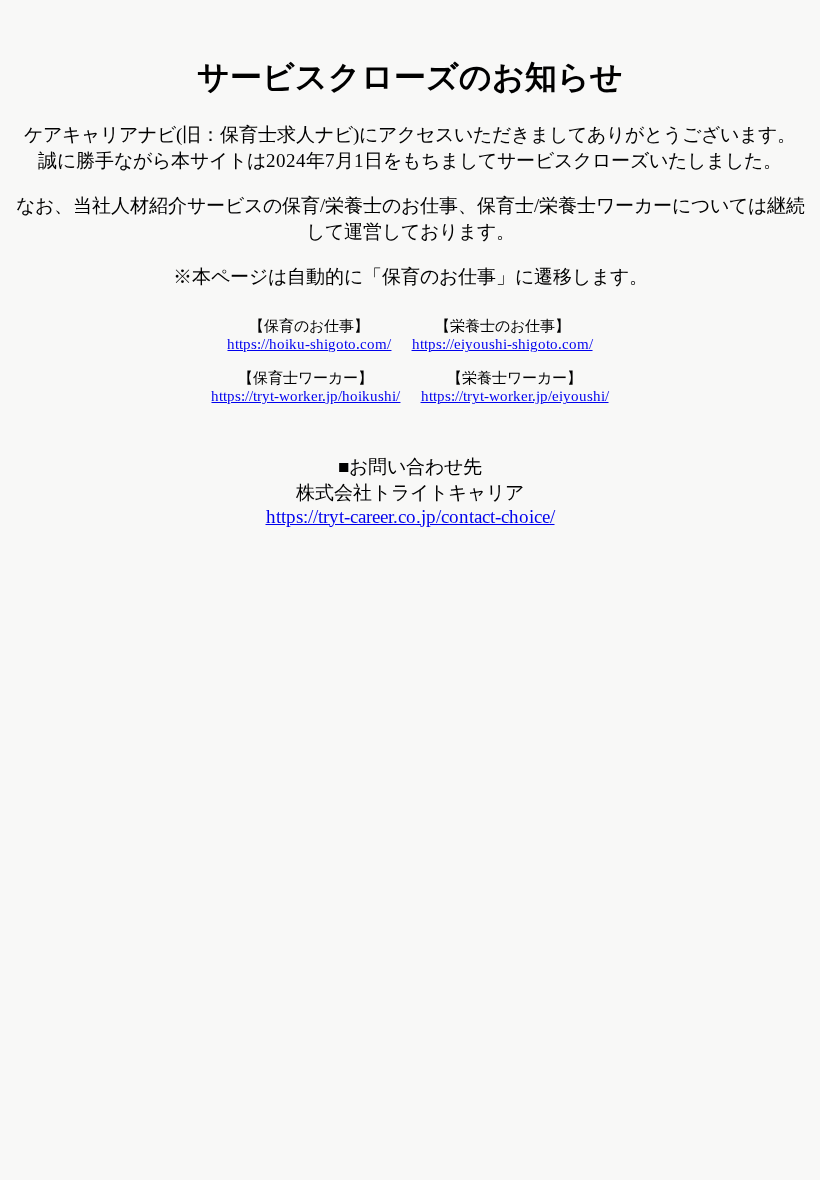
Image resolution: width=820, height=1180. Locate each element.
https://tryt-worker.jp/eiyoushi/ (515, 396)
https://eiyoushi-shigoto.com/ (502, 344)
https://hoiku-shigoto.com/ (309, 344)
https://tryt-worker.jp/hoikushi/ (305, 396)
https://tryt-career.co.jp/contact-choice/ (410, 516)
